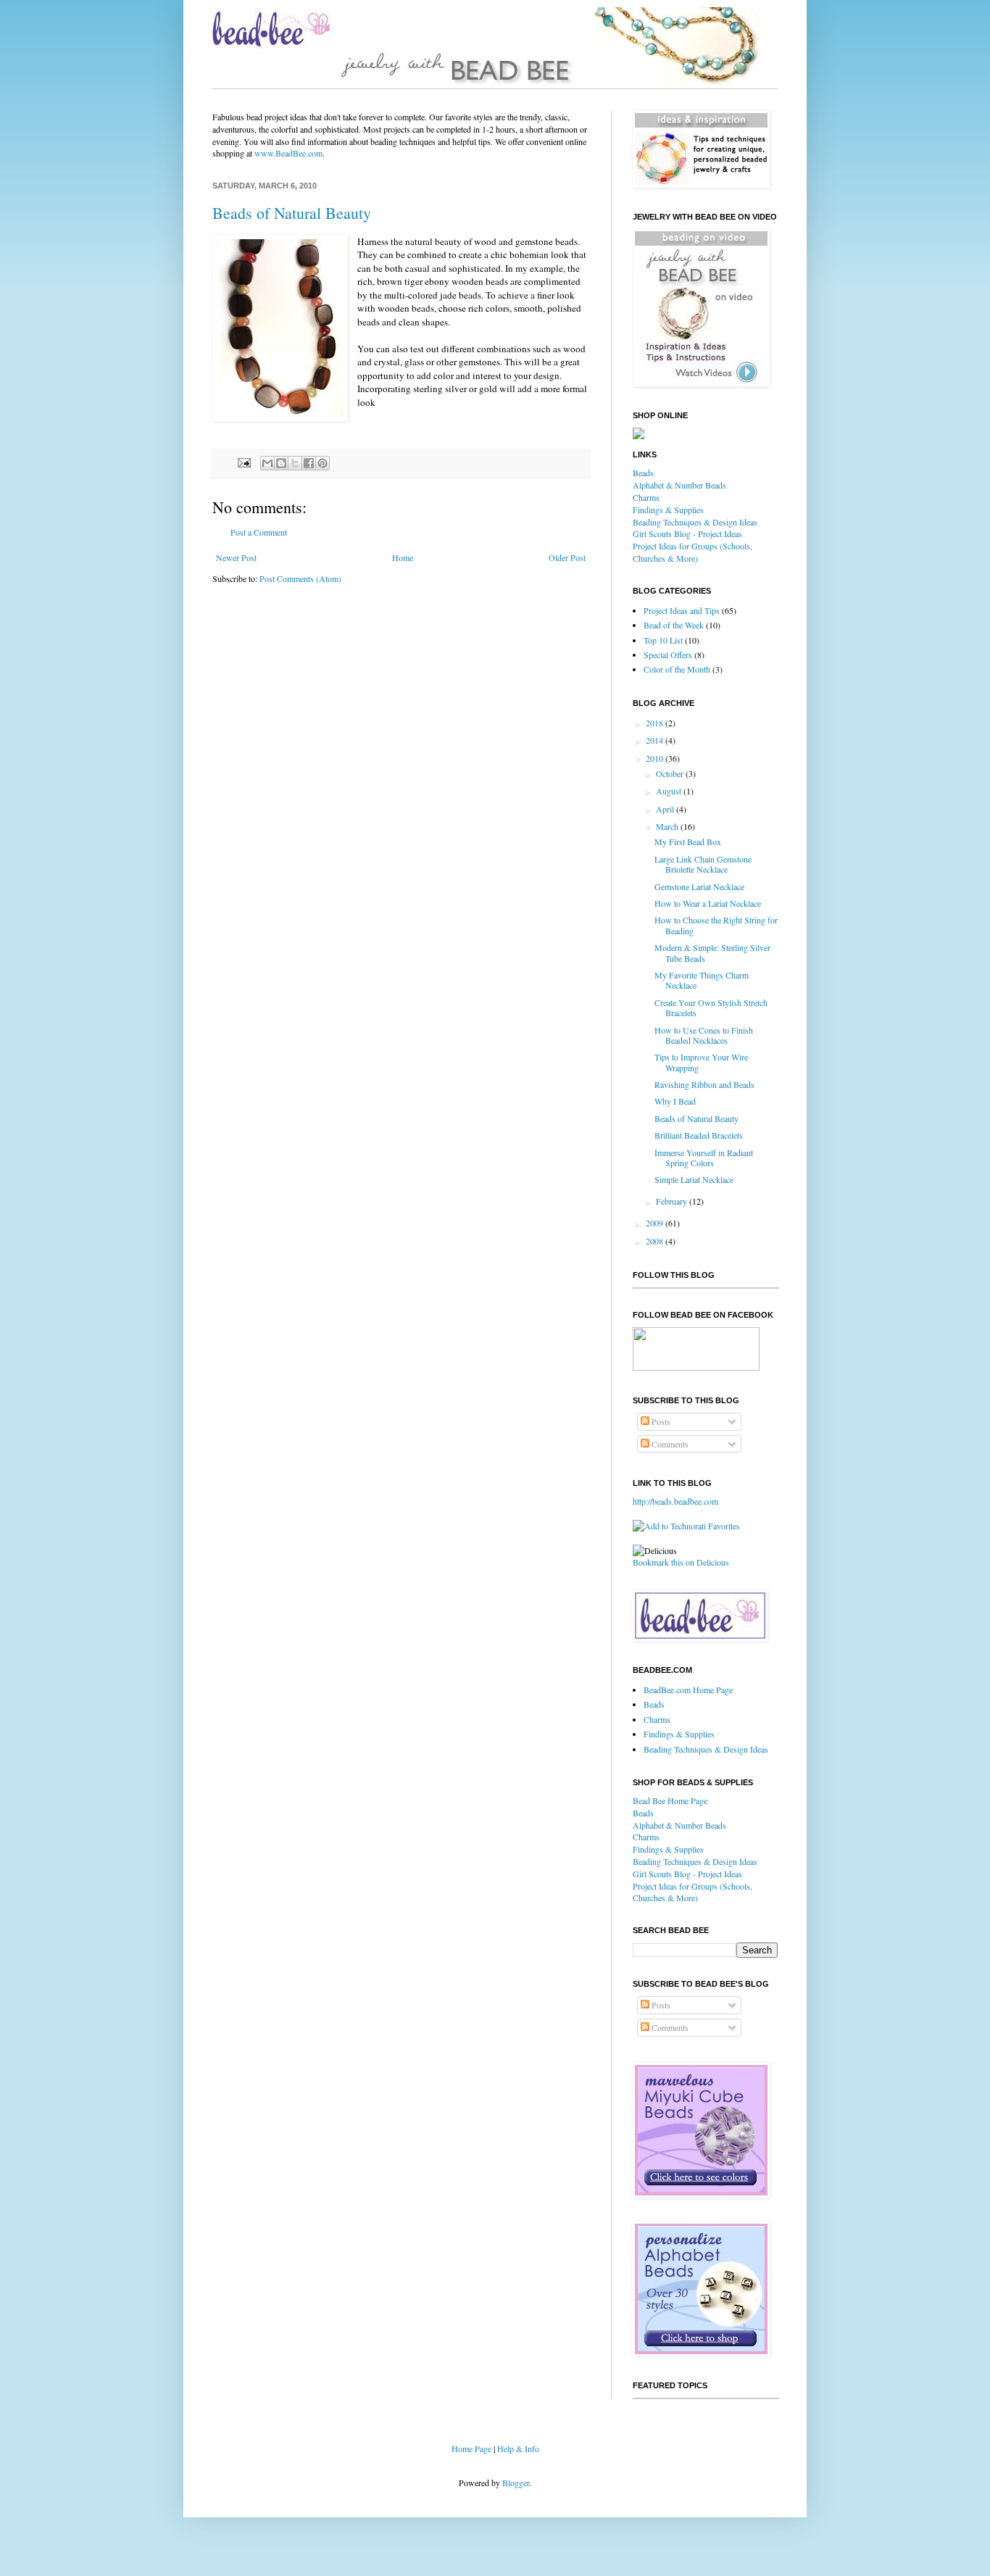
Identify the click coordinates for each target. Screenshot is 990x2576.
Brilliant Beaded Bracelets (699, 1135)
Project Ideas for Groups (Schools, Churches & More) (692, 552)
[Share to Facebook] (309, 463)
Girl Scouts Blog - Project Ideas (687, 533)
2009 (656, 1223)
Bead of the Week (674, 625)
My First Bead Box (688, 842)
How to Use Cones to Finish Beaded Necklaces (704, 1035)
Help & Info (518, 2448)
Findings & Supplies (668, 510)
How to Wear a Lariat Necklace (708, 903)
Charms (646, 497)
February (673, 1201)
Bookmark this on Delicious (681, 1562)
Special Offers (668, 655)
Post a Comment (259, 532)
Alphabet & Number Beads (679, 485)
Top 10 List (663, 640)
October (671, 773)
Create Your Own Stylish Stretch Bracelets (711, 1007)
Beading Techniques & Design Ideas (695, 522)
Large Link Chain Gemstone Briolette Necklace (703, 864)
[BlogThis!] (281, 463)
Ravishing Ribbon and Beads (704, 1084)
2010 (656, 758)
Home (403, 557)
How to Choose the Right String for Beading (716, 925)
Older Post (567, 557)
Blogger (516, 2482)
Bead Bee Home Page (670, 1800)
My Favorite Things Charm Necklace (702, 980)
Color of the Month (677, 669)
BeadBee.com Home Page (688, 1690)
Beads (643, 473)
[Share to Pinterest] (323, 463)
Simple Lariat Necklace (694, 1179)
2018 (656, 723)
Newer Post (236, 557)
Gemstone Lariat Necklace (699, 886)
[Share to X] (295, 463)
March (668, 826)
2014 (656, 740)
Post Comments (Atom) (300, 578)
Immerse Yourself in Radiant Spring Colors (704, 1158)
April (666, 809)
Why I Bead (675, 1101)
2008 (656, 1241)
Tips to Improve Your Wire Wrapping (701, 1062)
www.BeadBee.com (288, 153)
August (670, 791)
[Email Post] (244, 462)
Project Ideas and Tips (682, 610)
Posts (660, 1421)
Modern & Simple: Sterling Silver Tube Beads (712, 952)
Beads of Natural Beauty (292, 213)
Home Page (471, 2448)
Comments (669, 1444)
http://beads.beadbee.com (675, 1501)
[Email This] (267, 463)
